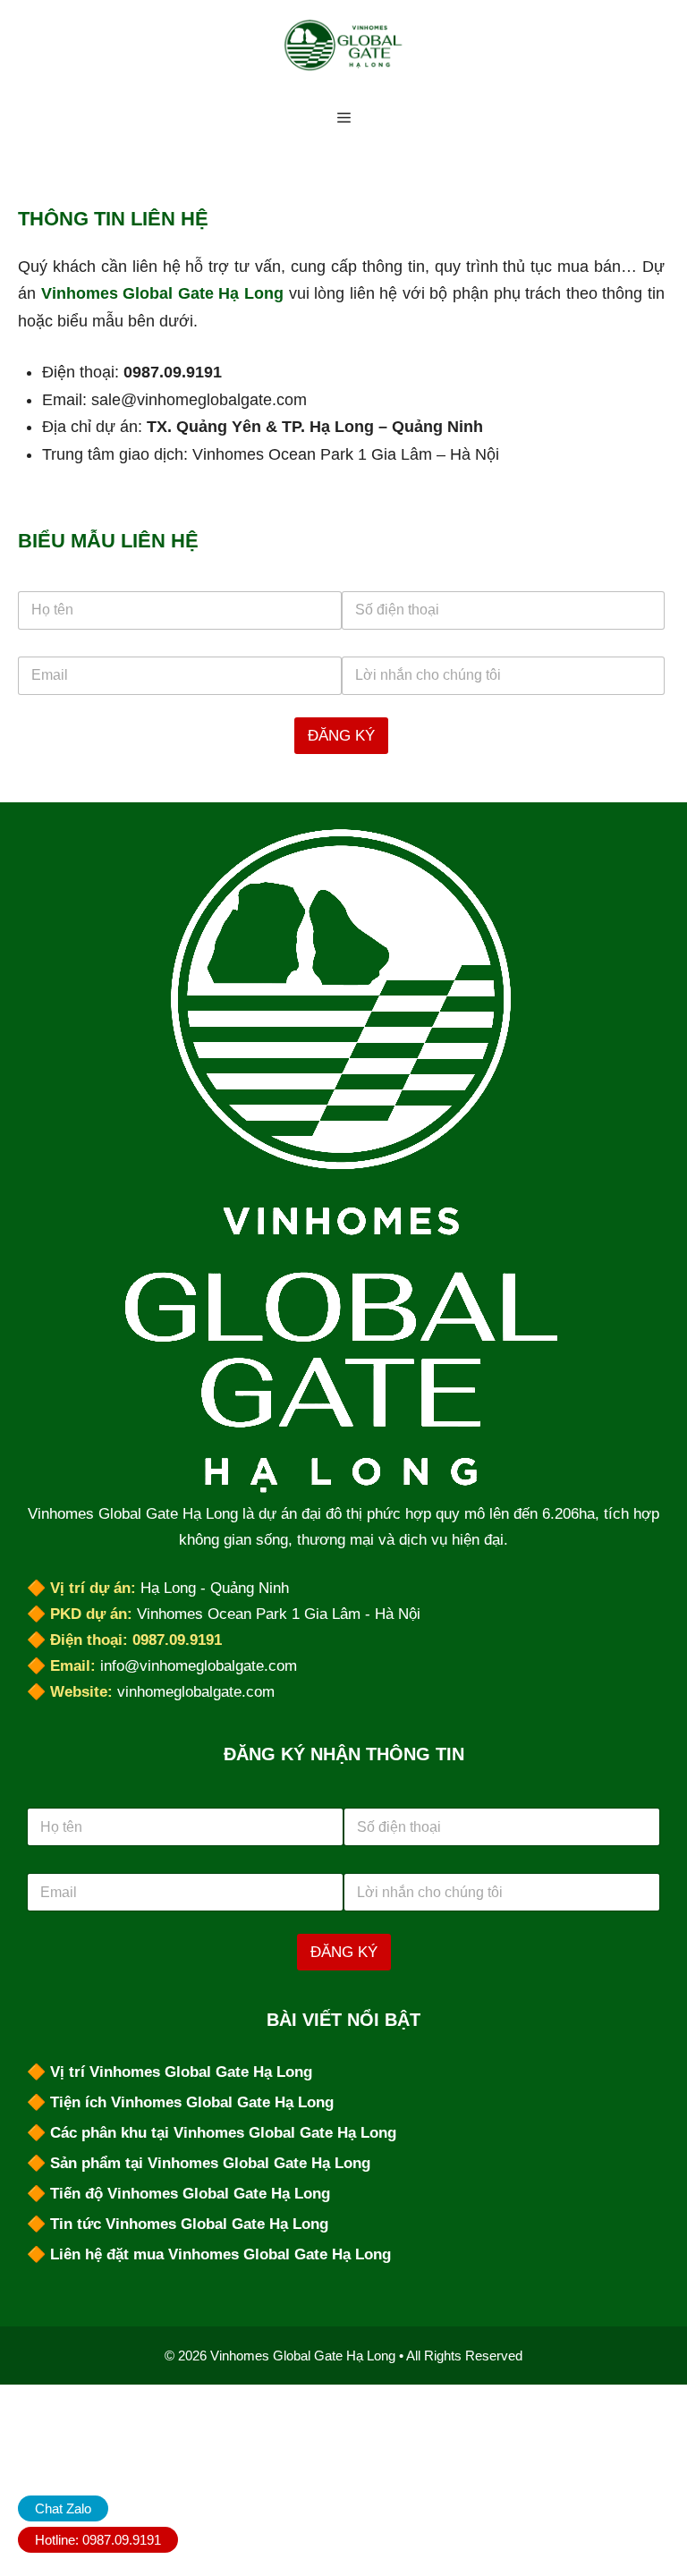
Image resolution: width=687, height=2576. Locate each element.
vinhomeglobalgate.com (196, 1692)
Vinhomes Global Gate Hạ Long (162, 293)
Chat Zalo (63, 2508)
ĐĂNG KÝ (341, 736)
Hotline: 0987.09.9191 (98, 2540)
